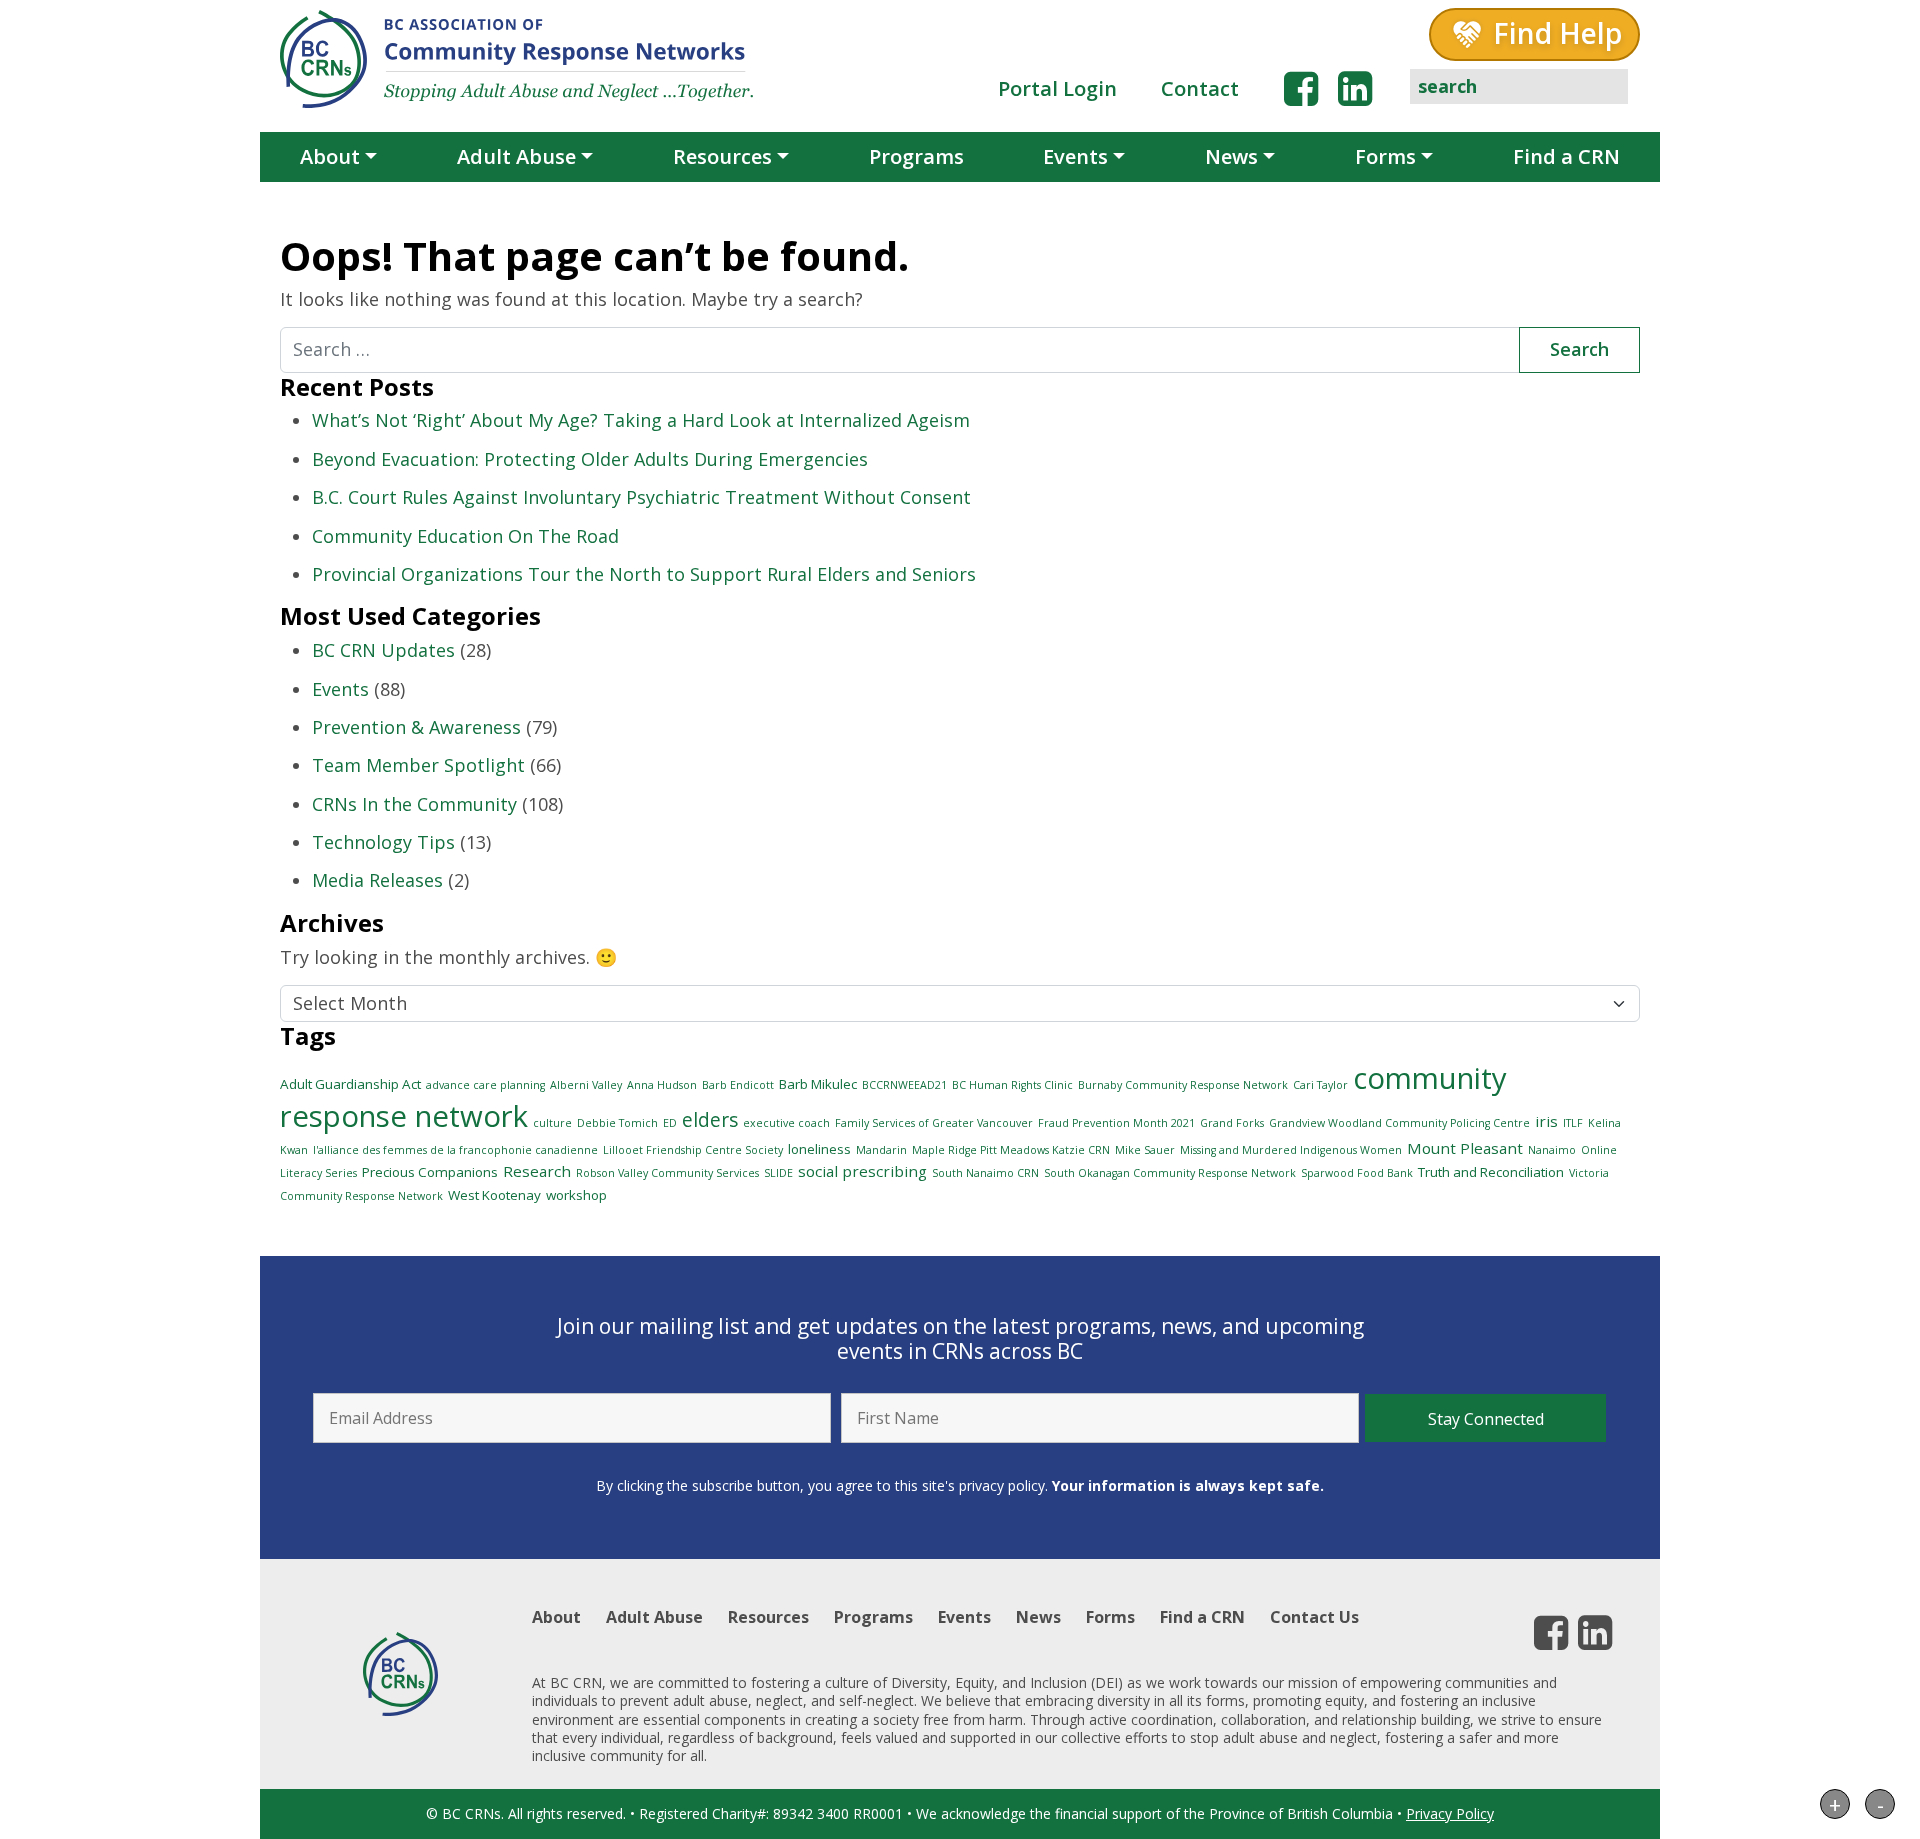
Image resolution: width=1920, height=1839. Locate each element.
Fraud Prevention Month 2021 (1116, 1123)
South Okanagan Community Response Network (1170, 1173)
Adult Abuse (516, 156)
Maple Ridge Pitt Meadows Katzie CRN (1011, 1150)
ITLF (1573, 1123)
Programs (916, 156)
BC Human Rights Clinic (1012, 1085)
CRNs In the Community (414, 804)
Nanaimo (1552, 1150)
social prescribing (862, 1171)
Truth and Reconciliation (1491, 1172)
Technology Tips (383, 842)
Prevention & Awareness (416, 727)
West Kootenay (494, 1195)
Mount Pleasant (1465, 1148)
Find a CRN (1566, 156)
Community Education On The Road (465, 536)
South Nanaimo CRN (985, 1173)
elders (710, 1120)
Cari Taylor (1320, 1085)
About (330, 156)
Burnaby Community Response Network (1183, 1085)
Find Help (1557, 33)
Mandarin (881, 1150)
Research (537, 1171)
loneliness (819, 1149)
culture (552, 1123)
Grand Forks (1232, 1123)
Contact (1200, 88)
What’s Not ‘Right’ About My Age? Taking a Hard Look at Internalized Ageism (641, 420)
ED (670, 1123)
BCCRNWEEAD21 (904, 1085)
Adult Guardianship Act (350, 1084)
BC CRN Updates (383, 650)
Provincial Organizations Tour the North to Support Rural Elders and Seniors (644, 574)
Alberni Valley (586, 1085)
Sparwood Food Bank (1357, 1173)
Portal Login (1057, 88)
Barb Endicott (738, 1085)
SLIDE (778, 1173)
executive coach (786, 1123)
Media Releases (377, 880)
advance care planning (485, 1085)
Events (1075, 156)
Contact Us (1314, 1617)
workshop (576, 1195)
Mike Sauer (1145, 1150)
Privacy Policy (1450, 1813)
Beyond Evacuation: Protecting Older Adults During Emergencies (590, 459)
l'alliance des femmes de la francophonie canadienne (455, 1150)
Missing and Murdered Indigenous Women (1291, 1150)
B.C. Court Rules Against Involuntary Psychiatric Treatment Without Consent (641, 497)
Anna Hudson (662, 1085)
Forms (1385, 156)
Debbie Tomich (617, 1123)
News (1231, 156)
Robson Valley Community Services (667, 1173)
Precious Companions (430, 1172)
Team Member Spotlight (418, 765)
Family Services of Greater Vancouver (934, 1123)
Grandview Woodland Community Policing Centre (1399, 1123)
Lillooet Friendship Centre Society (693, 1150)
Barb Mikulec (818, 1084)
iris (1546, 1121)
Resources (722, 156)
